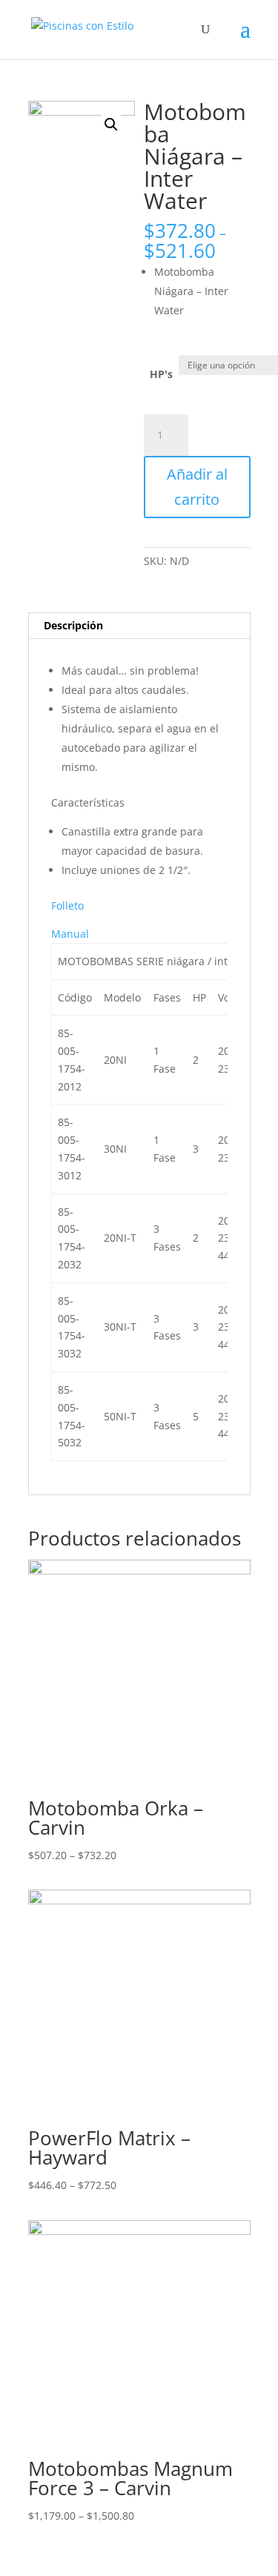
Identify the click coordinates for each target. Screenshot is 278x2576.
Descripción (73, 625)
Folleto (67, 905)
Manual (70, 934)
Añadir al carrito (197, 487)
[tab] (139, 626)
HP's (161, 374)
